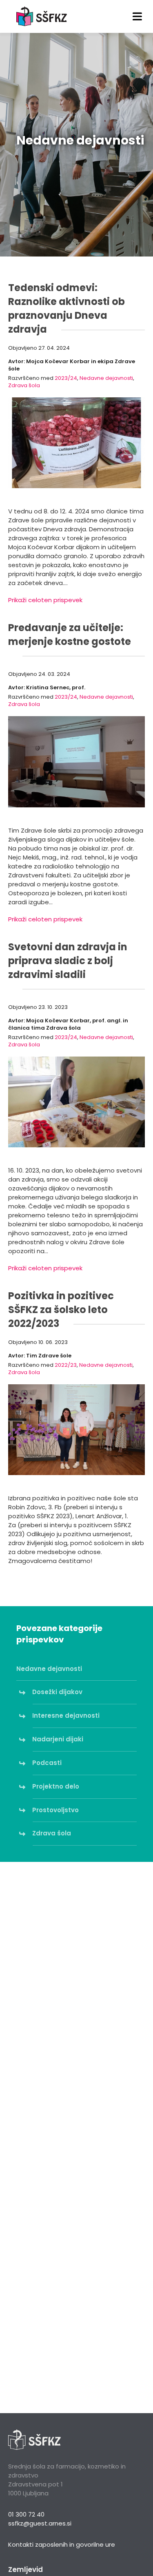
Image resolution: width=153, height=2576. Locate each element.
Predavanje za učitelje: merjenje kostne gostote (70, 635)
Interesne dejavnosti (66, 1716)
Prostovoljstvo (56, 1810)
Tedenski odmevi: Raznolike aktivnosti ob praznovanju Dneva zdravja (67, 308)
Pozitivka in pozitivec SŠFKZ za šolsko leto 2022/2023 (61, 1310)
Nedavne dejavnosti (106, 378)
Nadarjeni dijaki (58, 1739)
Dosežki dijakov (58, 1692)
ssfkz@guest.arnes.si (40, 2523)
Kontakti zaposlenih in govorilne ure (62, 2544)
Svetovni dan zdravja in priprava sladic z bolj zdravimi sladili (68, 961)
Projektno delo (56, 1786)
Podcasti (47, 1763)
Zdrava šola (24, 385)
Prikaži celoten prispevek (45, 600)
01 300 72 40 (26, 2514)
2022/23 (66, 1365)
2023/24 (66, 378)
